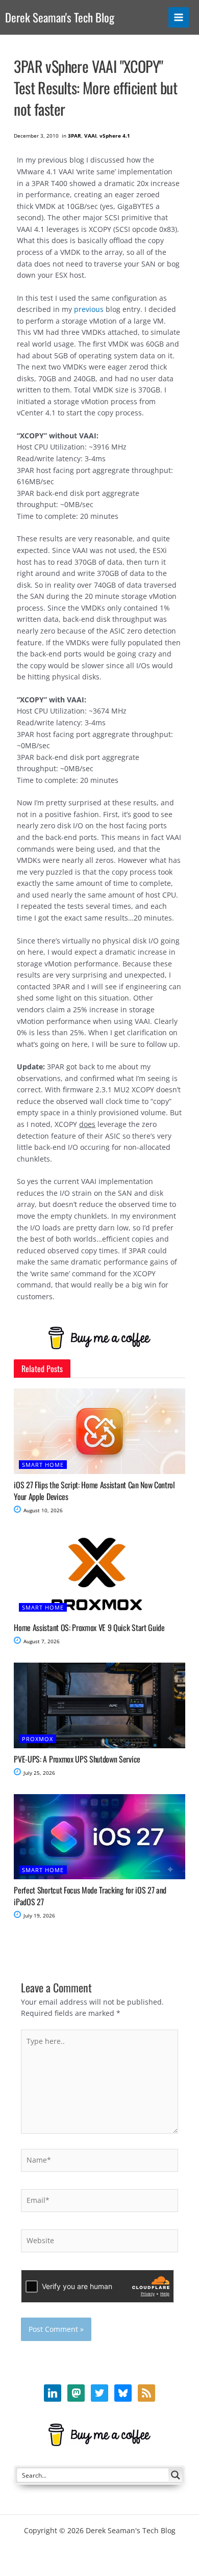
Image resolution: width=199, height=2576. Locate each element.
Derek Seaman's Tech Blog (60, 17)
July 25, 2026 (39, 1773)
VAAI (90, 136)
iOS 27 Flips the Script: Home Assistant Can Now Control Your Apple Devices (94, 1490)
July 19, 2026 (39, 1915)
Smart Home (43, 1465)
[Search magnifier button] (176, 2475)
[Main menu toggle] (179, 18)
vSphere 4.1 (115, 136)
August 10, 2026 (42, 1510)
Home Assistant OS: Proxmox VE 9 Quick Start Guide (89, 1627)
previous (89, 309)
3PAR (74, 136)
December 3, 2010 (36, 136)
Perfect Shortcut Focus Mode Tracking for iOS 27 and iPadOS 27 (90, 1896)
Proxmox (38, 1739)
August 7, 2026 (41, 1641)
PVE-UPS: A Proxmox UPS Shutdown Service (77, 1759)
